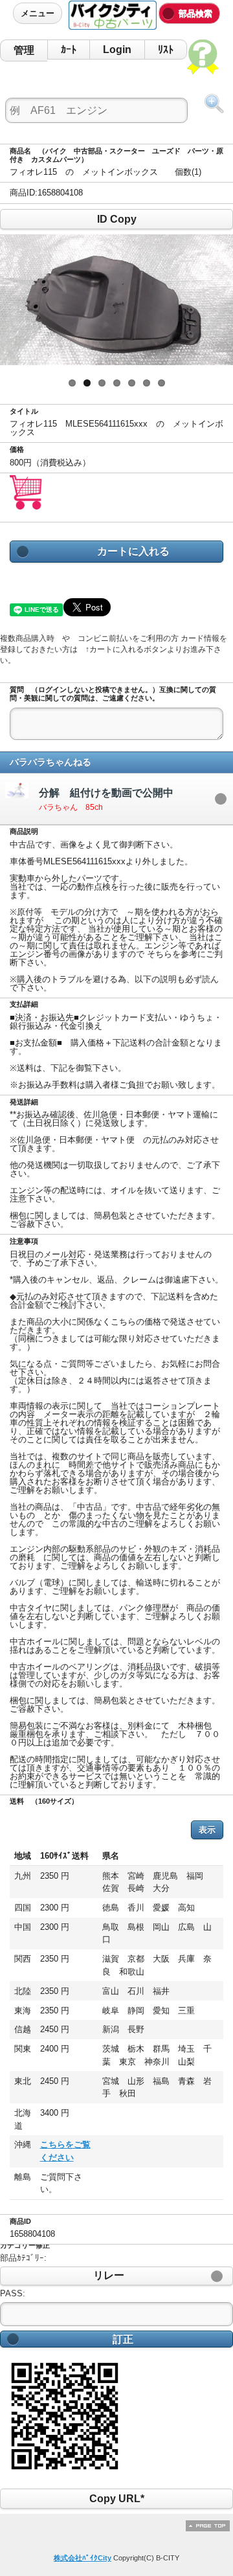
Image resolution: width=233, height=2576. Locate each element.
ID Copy (116, 219)
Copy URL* (116, 2499)
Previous (19, 300)
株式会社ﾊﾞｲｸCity (83, 2558)
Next (214, 300)
